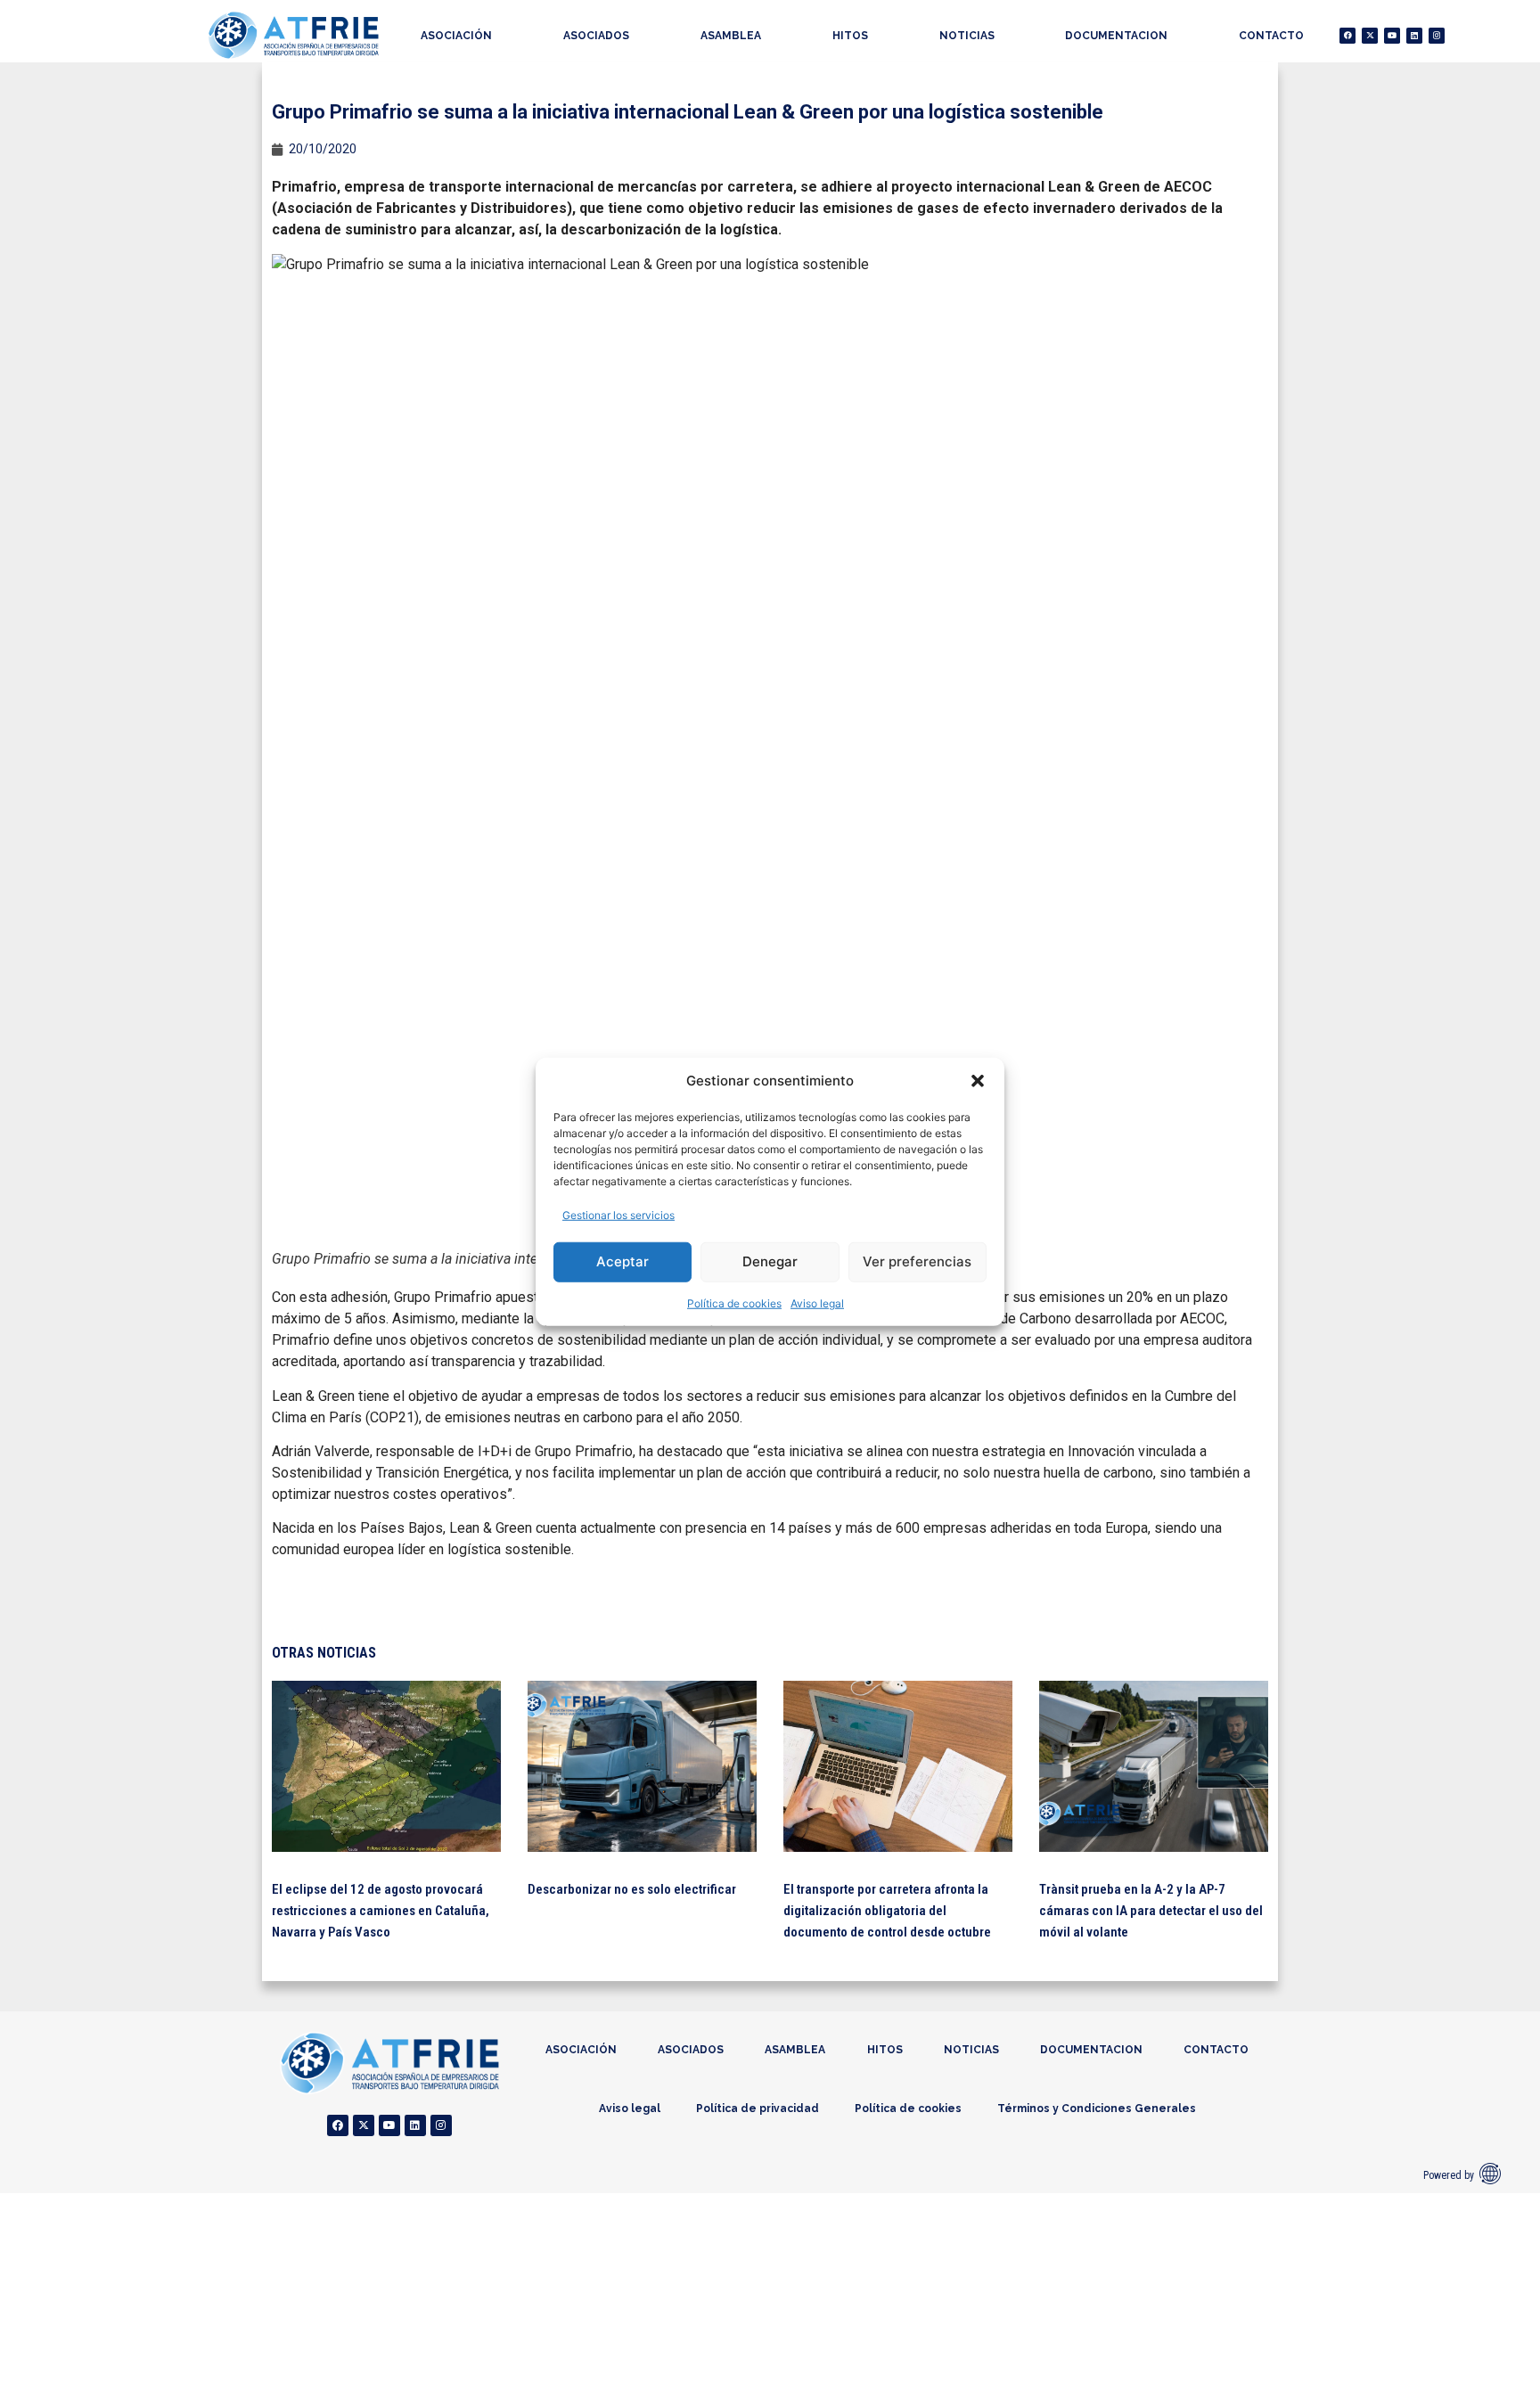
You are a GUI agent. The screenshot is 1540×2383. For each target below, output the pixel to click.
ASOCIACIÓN (456, 36)
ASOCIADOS (596, 36)
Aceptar (623, 1261)
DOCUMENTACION (1116, 36)
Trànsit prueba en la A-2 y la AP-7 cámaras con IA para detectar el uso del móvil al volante (1151, 1911)
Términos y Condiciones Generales (1097, 2109)
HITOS (850, 36)
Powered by (1449, 2175)
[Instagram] (1437, 36)
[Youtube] (1392, 36)
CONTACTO (1271, 36)
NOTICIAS (967, 36)
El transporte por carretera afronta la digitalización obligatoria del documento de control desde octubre (887, 1911)
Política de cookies (734, 1302)
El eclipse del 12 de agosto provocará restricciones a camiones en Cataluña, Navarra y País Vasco (381, 1911)
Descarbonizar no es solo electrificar (632, 1889)
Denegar (770, 1261)
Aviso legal (817, 1302)
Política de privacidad (758, 2109)
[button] (978, 1081)
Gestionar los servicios (618, 1214)
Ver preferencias (917, 1261)
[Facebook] (1347, 36)
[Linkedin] (1414, 36)
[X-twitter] (1370, 36)
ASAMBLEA (731, 36)
